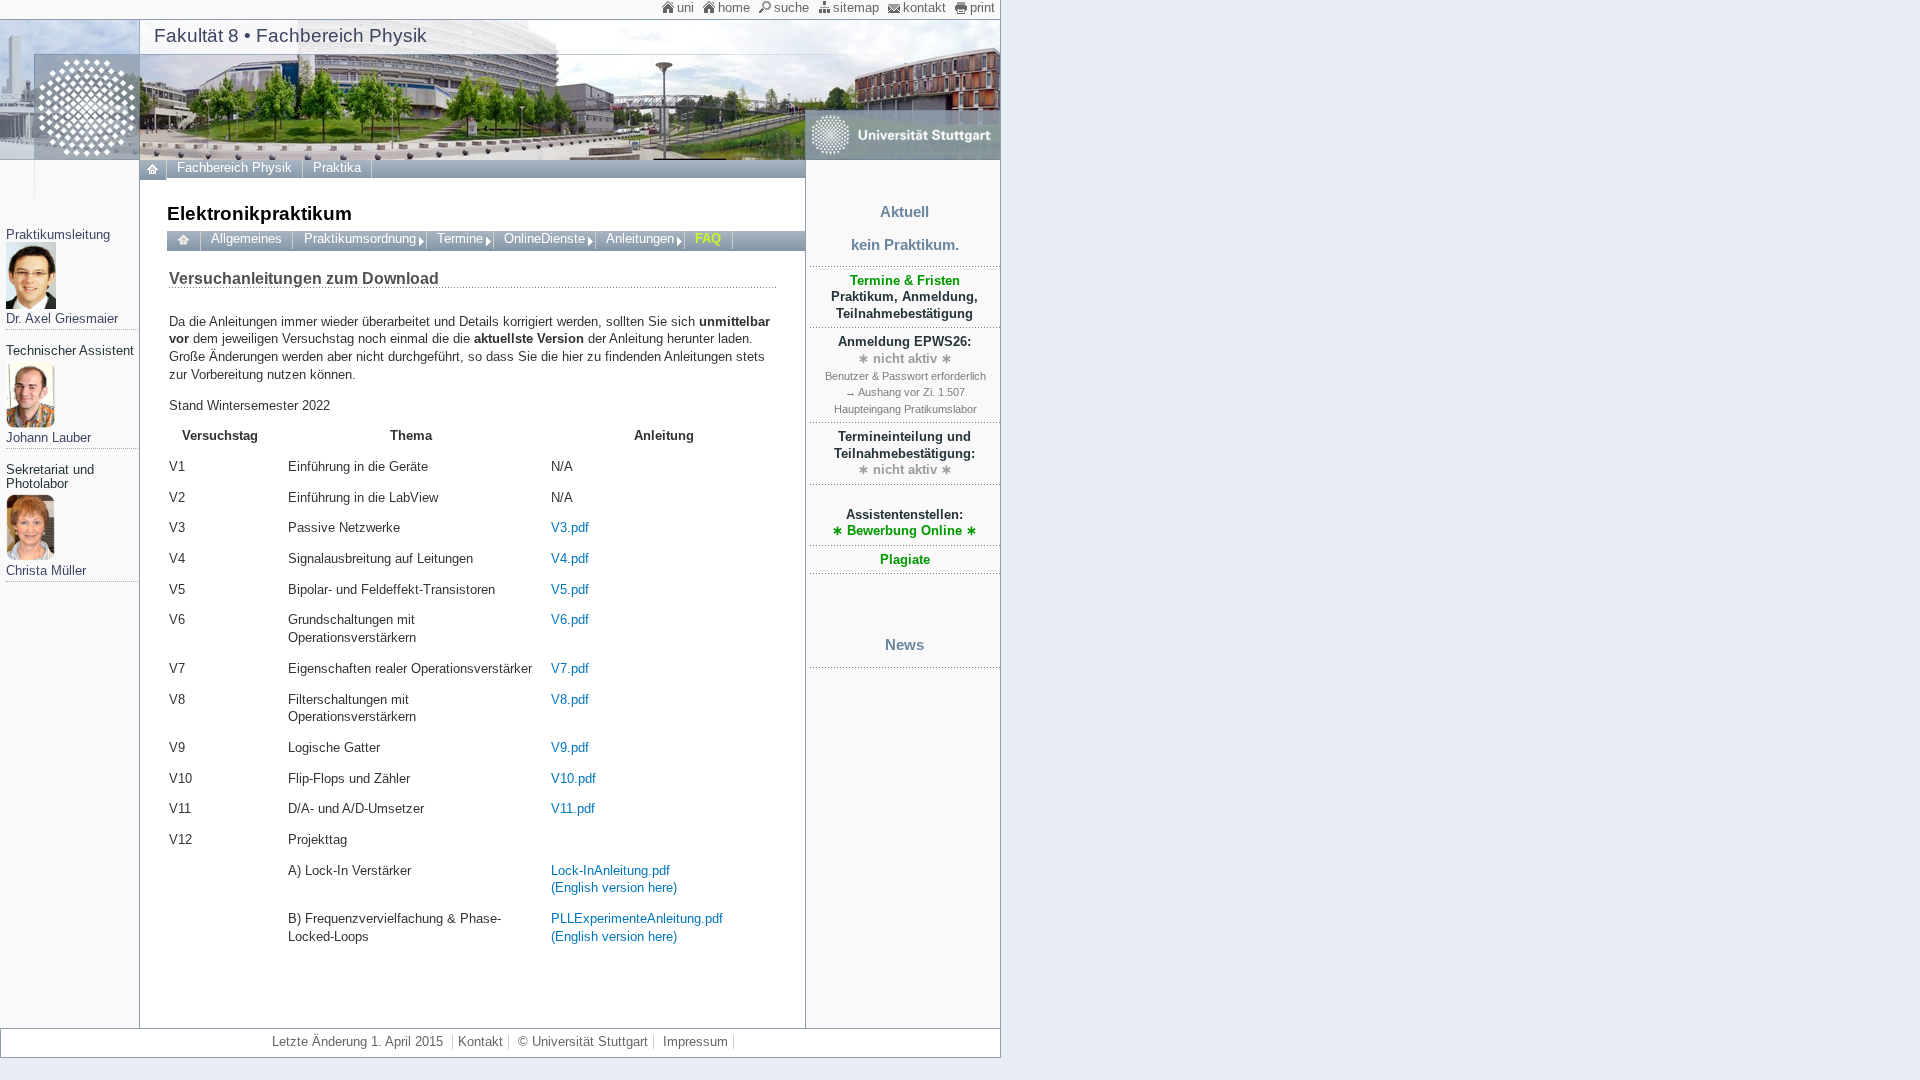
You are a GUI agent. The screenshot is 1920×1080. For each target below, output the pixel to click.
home (734, 8)
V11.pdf (573, 809)
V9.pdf (570, 748)
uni (685, 8)
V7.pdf (570, 669)
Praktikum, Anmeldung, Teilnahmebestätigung (904, 297)
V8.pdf (570, 700)
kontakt (924, 8)
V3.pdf (570, 528)
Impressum (695, 1042)
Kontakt (480, 1042)
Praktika (337, 168)
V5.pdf (570, 590)
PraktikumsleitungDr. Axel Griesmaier (62, 277)
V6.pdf (570, 620)
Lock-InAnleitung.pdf (610, 871)
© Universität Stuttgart (583, 1042)
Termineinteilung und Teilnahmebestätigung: (904, 453)
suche (791, 8)
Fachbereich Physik (234, 168)
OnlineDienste (544, 239)
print (982, 8)
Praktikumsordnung (360, 239)
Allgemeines (246, 239)
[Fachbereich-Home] (153, 176)
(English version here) (614, 888)
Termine (460, 239)
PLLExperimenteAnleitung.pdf (637, 919)
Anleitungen (640, 239)
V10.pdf (573, 779)
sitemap (856, 8)
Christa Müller (46, 571)
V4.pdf (570, 559)
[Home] (184, 241)
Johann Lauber (48, 438)
